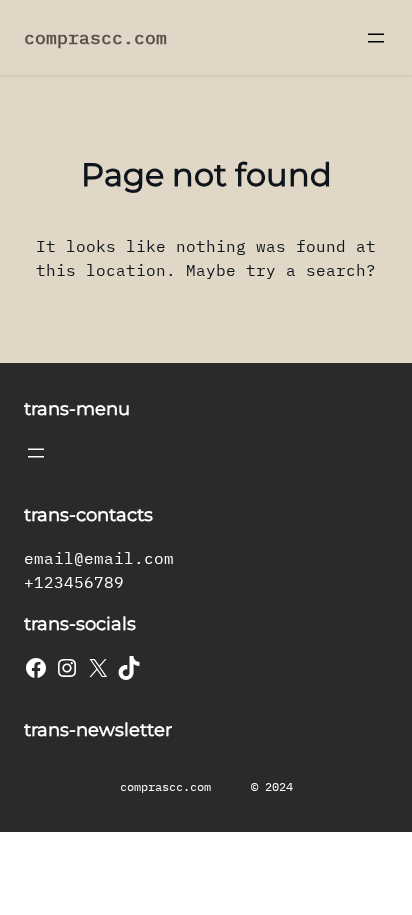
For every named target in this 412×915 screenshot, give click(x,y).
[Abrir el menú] (376, 38)
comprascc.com (95, 37)
